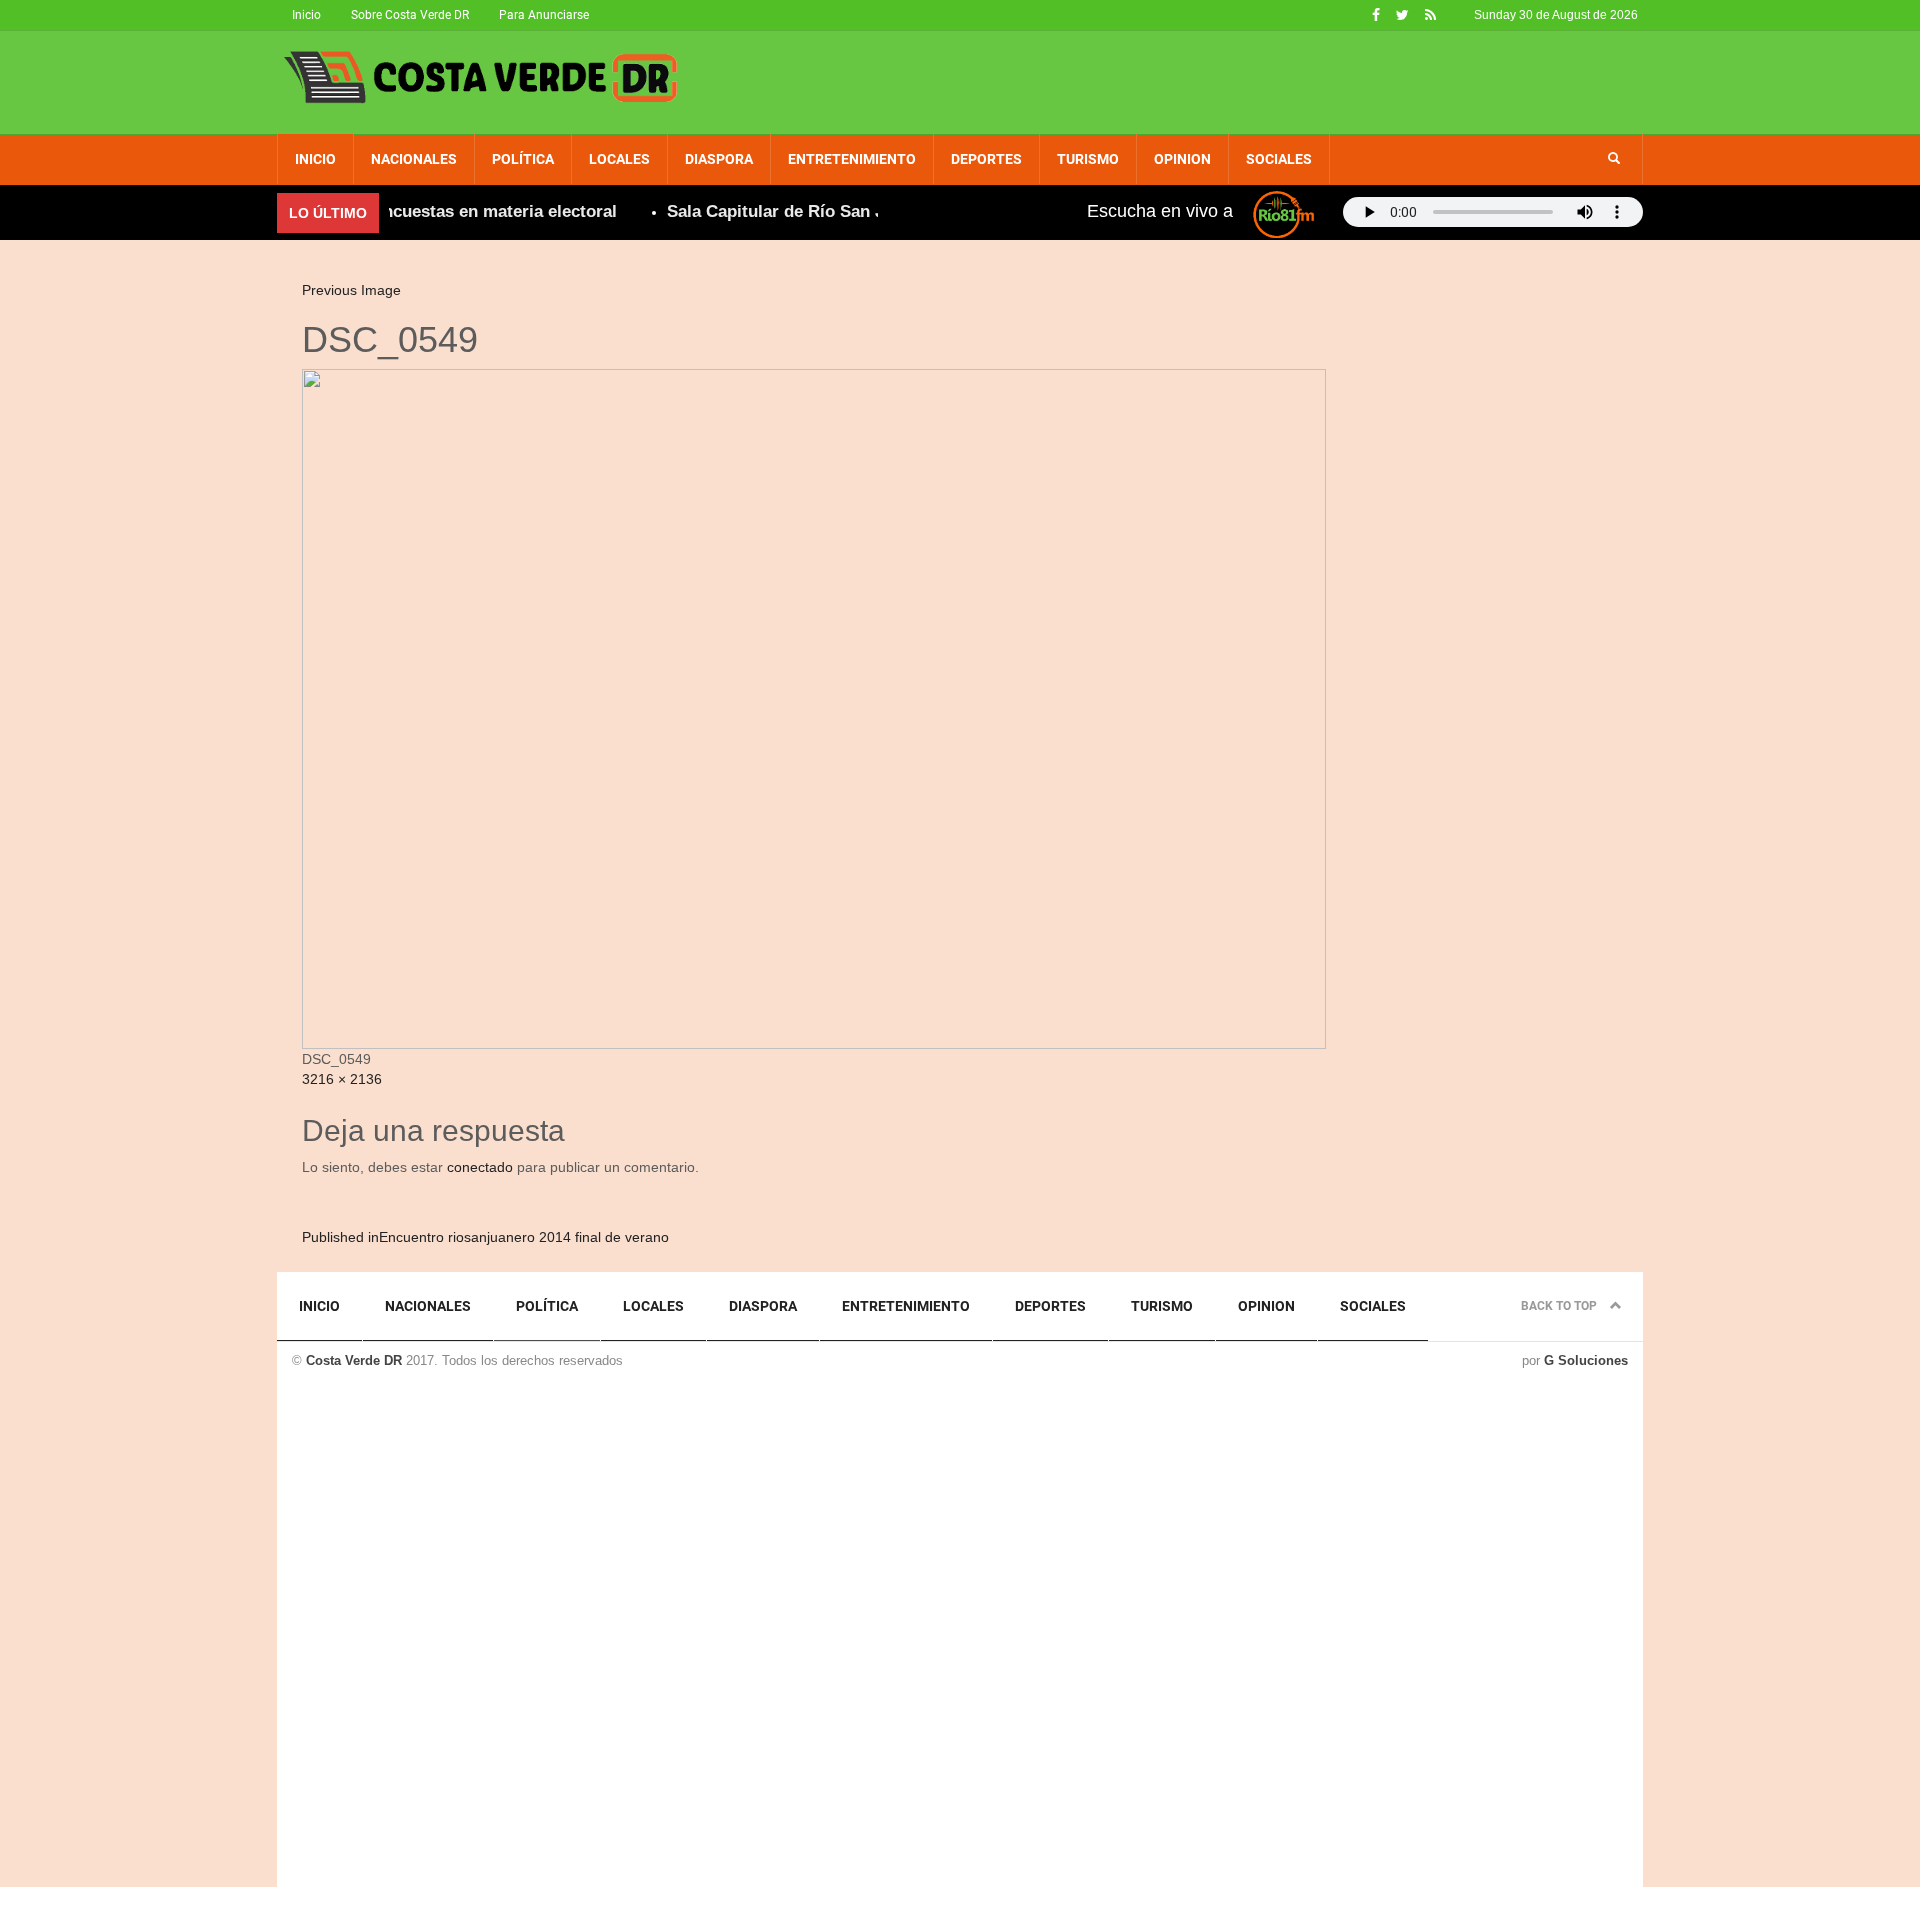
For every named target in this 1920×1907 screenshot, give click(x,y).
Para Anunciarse (544, 15)
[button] (1614, 159)
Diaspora (719, 159)
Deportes (986, 159)
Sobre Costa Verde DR (410, 15)
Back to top (1560, 1306)
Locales (619, 159)
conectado (480, 1167)
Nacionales (414, 159)
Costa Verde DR (354, 1360)
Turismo (1088, 159)
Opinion (1182, 159)
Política (523, 159)
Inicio (306, 15)
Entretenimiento (852, 159)
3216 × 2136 (342, 1079)
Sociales (1279, 159)
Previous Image (351, 290)
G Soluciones (1586, 1360)
